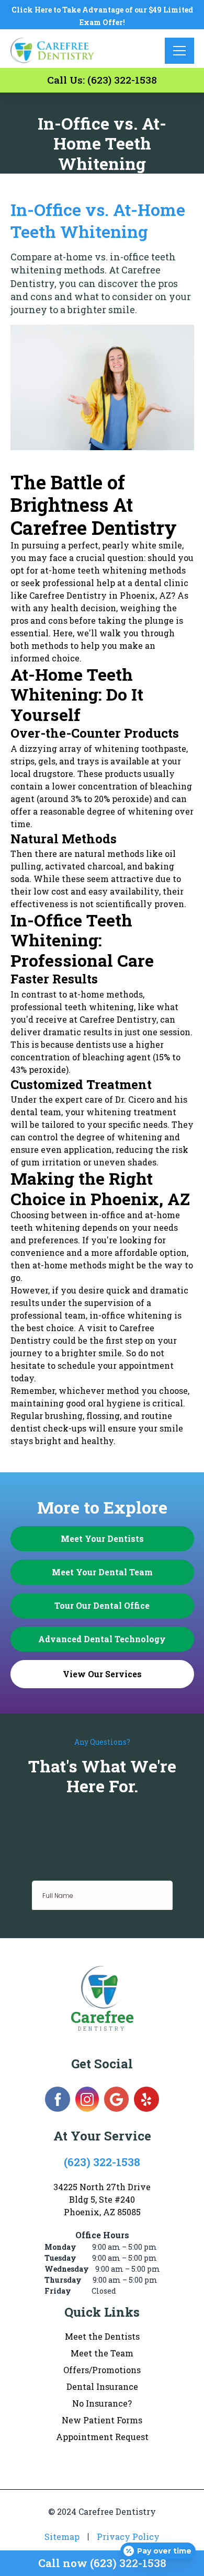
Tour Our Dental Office (102, 1605)
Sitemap (62, 2537)
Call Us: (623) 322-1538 (102, 80)
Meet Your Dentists (102, 1538)
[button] (179, 51)
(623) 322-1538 (102, 2162)
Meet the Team (102, 2353)
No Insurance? (102, 2403)
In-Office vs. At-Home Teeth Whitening (98, 220)
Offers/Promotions (102, 2370)
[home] (54, 50)
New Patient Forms (102, 2420)
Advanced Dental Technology (102, 1639)
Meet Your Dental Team (102, 1572)
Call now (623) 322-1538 (102, 2563)
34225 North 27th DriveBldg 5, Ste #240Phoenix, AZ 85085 (102, 2199)
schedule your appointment (116, 1365)
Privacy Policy (128, 2537)
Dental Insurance (102, 2386)
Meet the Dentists (102, 2336)
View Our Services (102, 1674)
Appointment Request (102, 2437)
